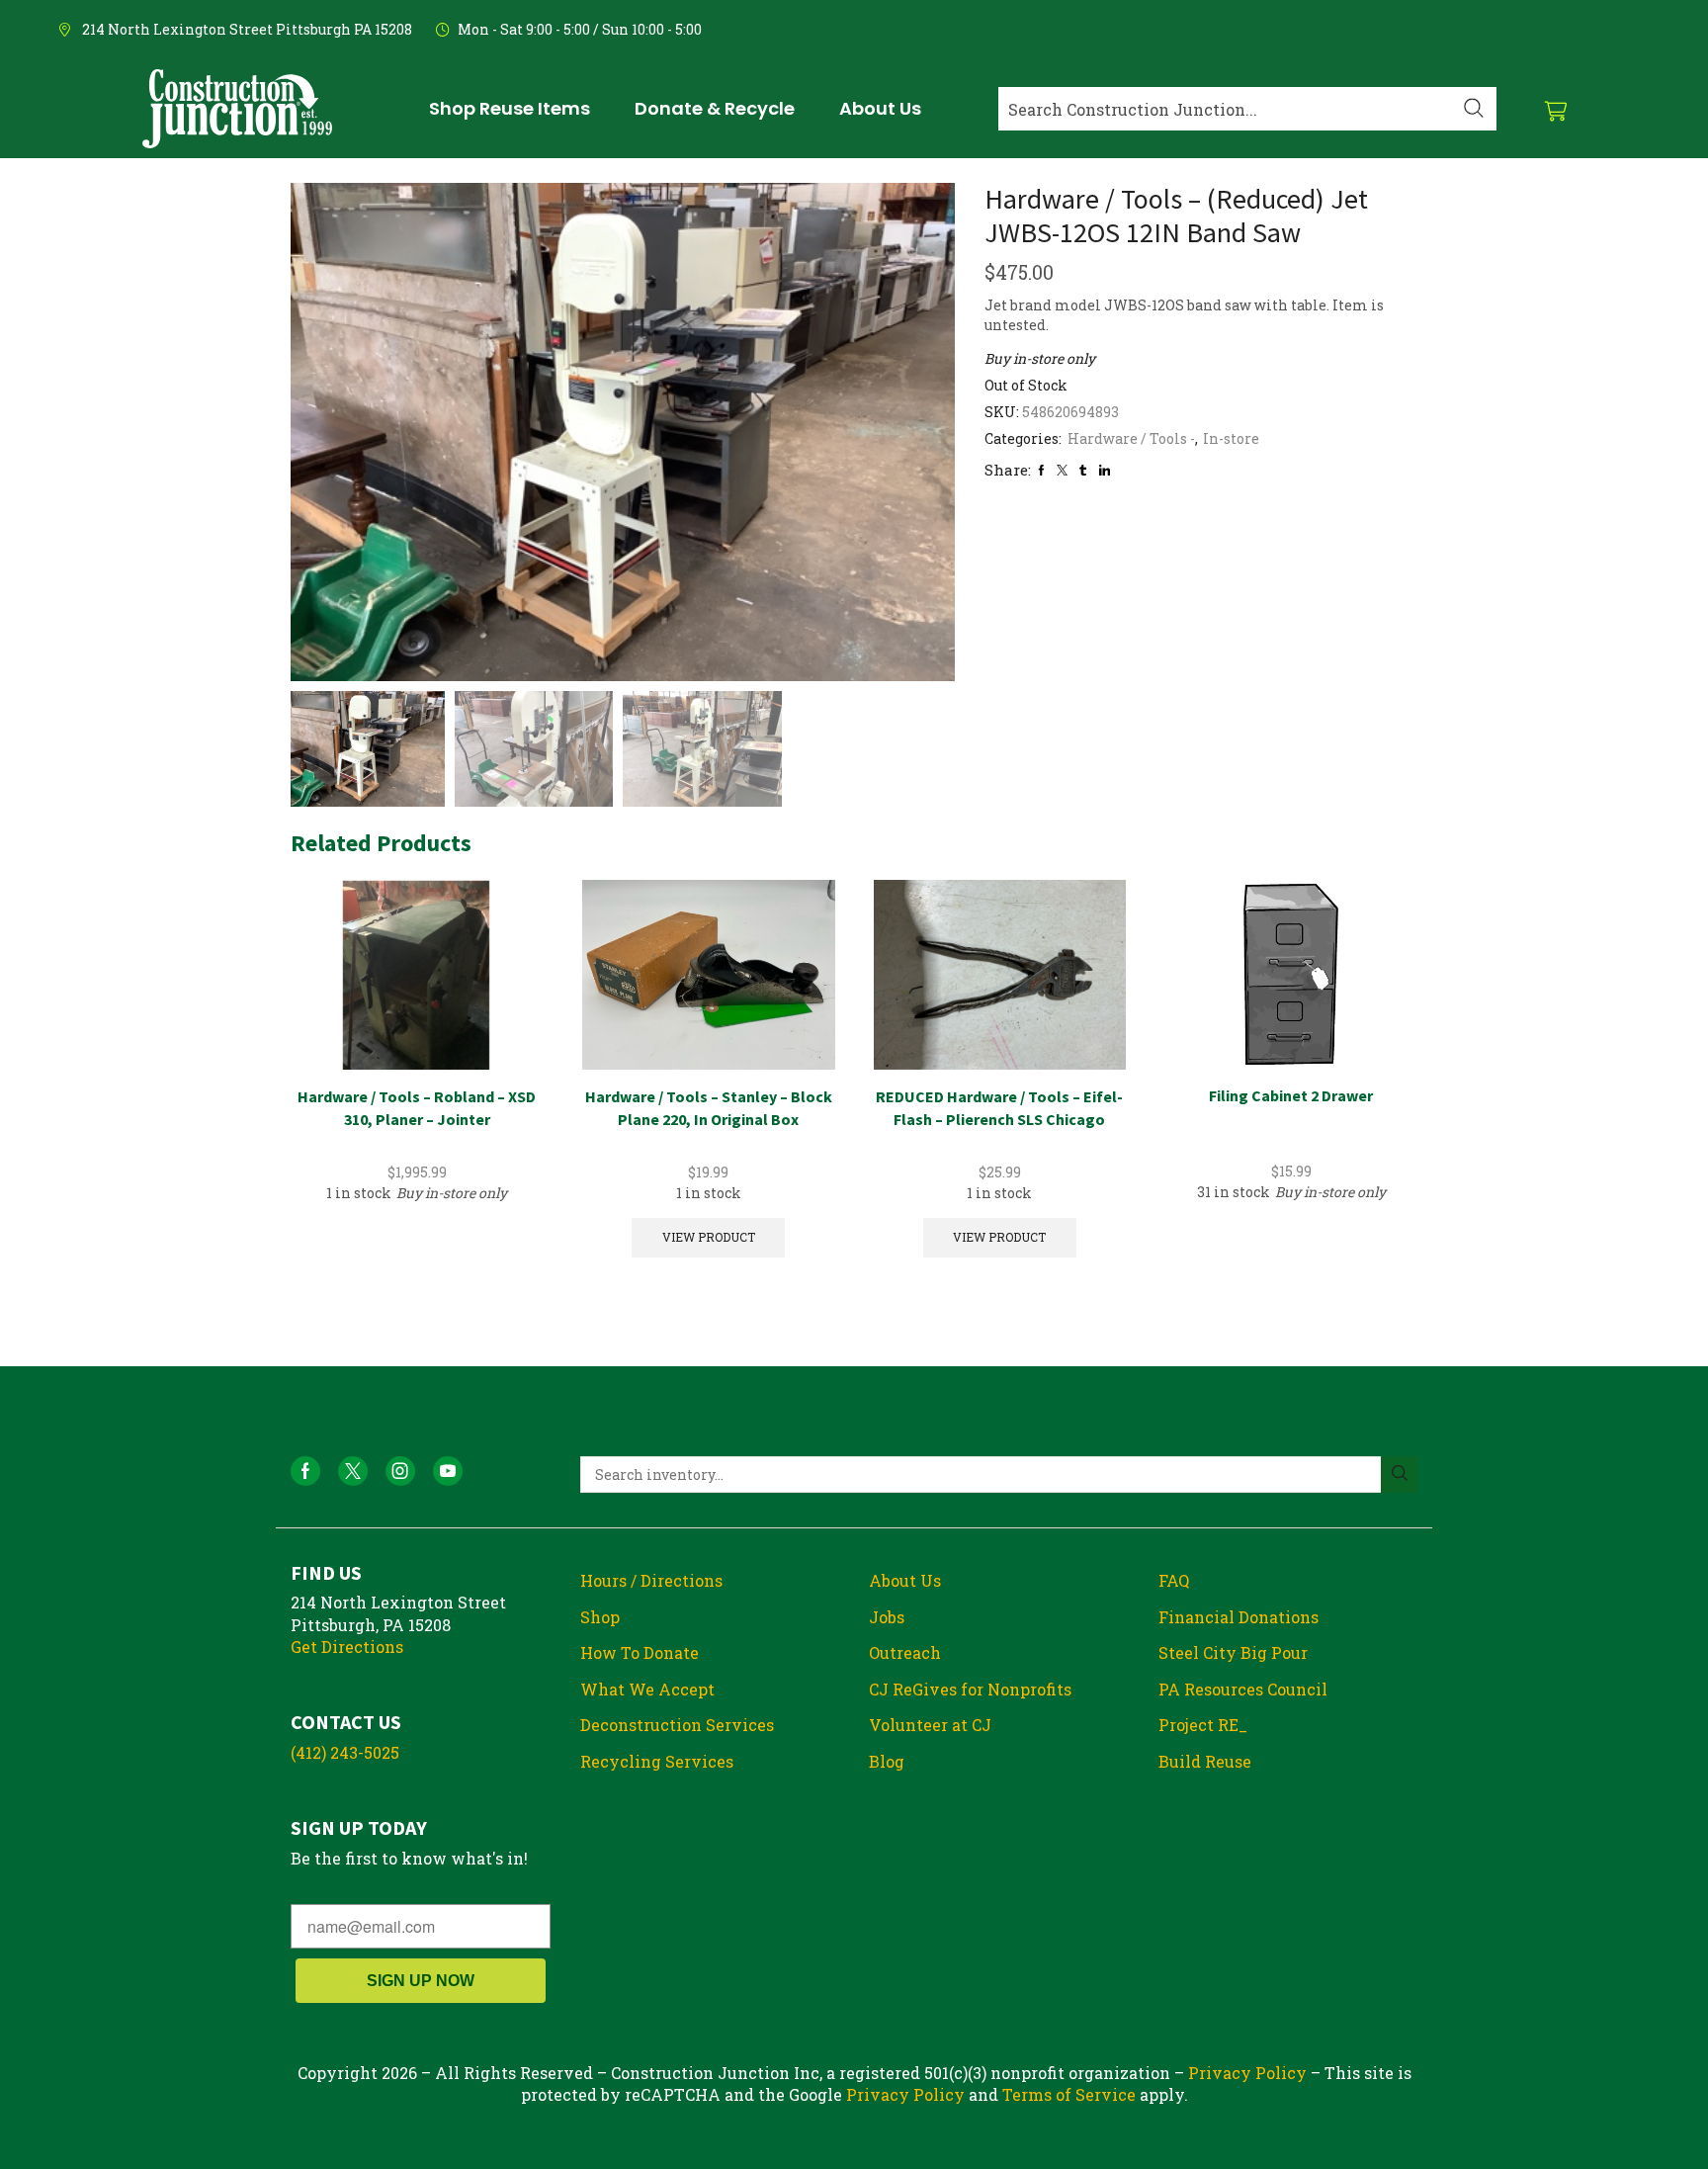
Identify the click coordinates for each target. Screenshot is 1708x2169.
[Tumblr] (1083, 470)
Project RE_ (1203, 1725)
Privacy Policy (1247, 2073)
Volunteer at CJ (930, 1725)
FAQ (1174, 1580)
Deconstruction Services (677, 1725)
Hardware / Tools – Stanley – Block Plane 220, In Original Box (709, 1108)
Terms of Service (1069, 2094)
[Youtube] (448, 1471)
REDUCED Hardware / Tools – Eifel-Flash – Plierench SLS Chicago (999, 1108)
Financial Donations (1238, 1617)
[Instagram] (400, 1471)
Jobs (887, 1617)
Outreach (905, 1652)
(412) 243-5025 (345, 1752)
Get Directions (347, 1647)
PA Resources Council (1243, 1689)
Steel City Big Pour (1233, 1652)
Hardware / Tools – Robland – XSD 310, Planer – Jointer (417, 1108)
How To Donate (640, 1652)
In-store (1231, 438)
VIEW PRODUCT (709, 1237)
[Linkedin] (1105, 470)
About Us (905, 1580)
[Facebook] (1041, 470)
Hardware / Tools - (1131, 438)
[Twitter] (1062, 470)
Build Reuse (1205, 1761)
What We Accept (647, 1689)
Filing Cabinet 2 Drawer (1291, 1095)
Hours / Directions (651, 1580)
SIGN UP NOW (421, 1981)
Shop (600, 1617)
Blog (887, 1761)
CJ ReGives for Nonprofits (970, 1689)
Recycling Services (657, 1761)
